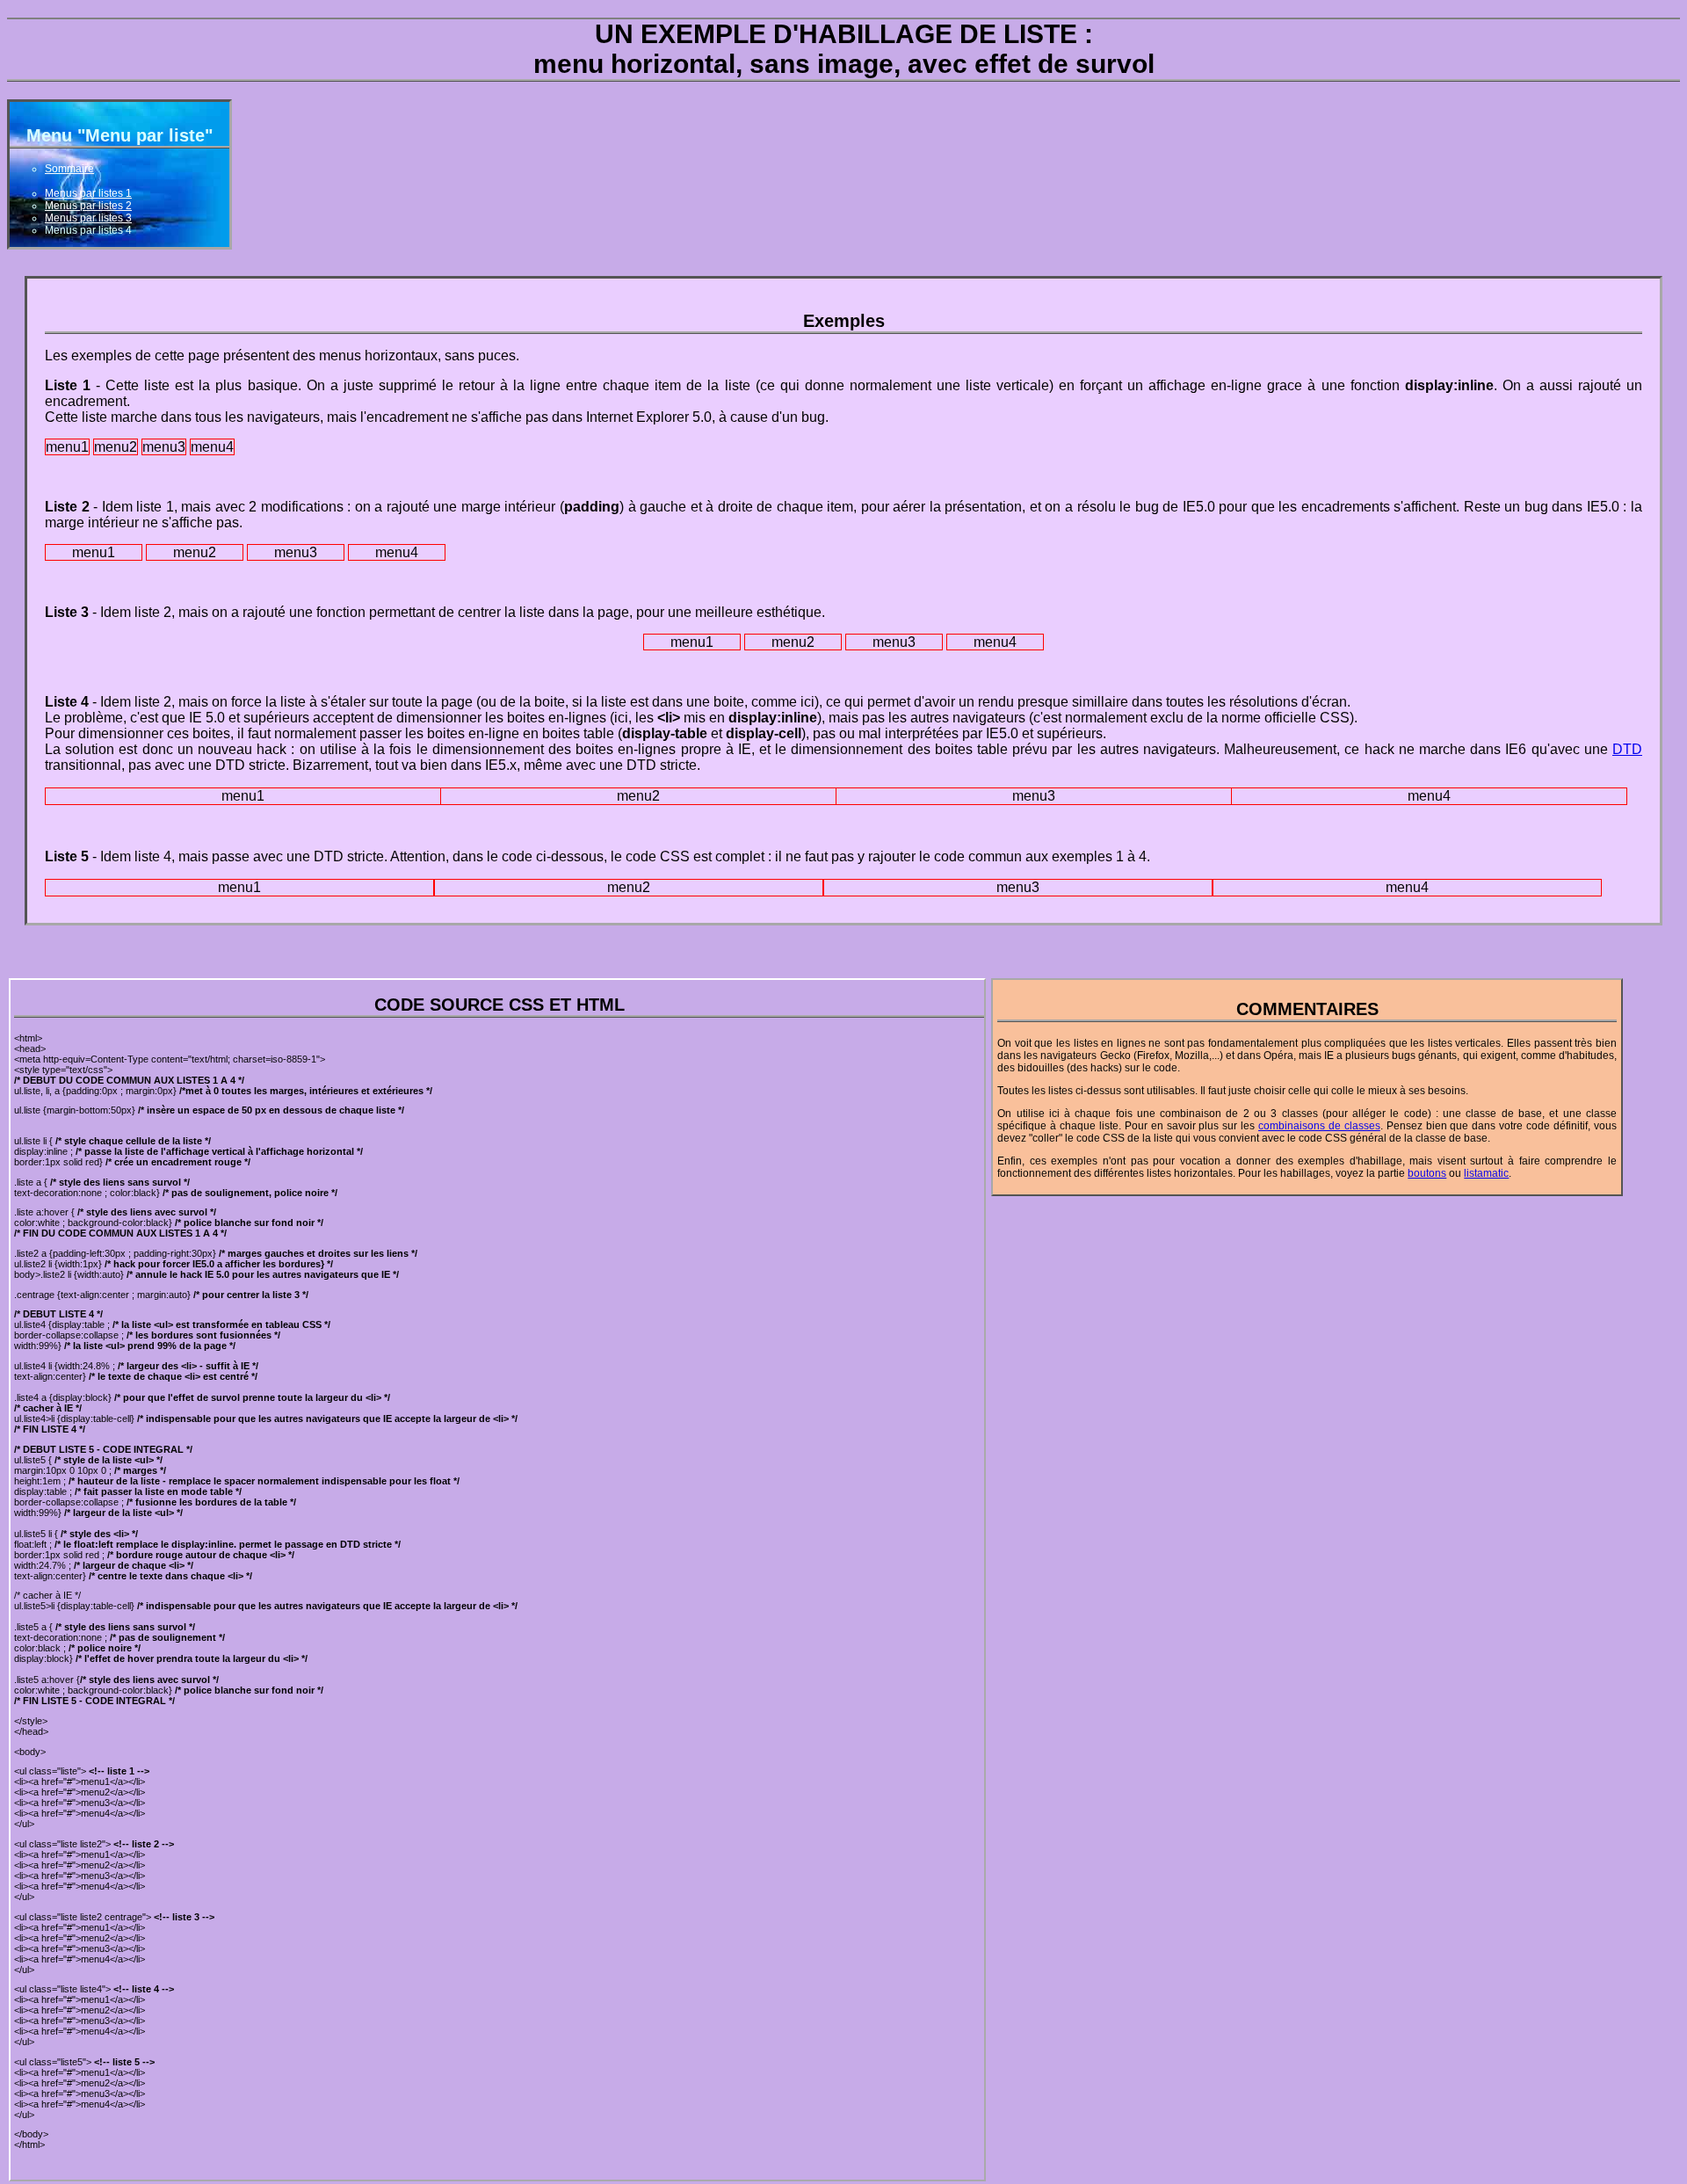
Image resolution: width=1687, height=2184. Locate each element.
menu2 (116, 447)
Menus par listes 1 (88, 193)
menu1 (67, 447)
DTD (1627, 749)
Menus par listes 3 (88, 218)
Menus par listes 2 (88, 206)
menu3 (164, 447)
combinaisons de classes (1319, 1126)
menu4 (212, 447)
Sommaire (69, 169)
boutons (1427, 1173)
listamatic (1486, 1173)
